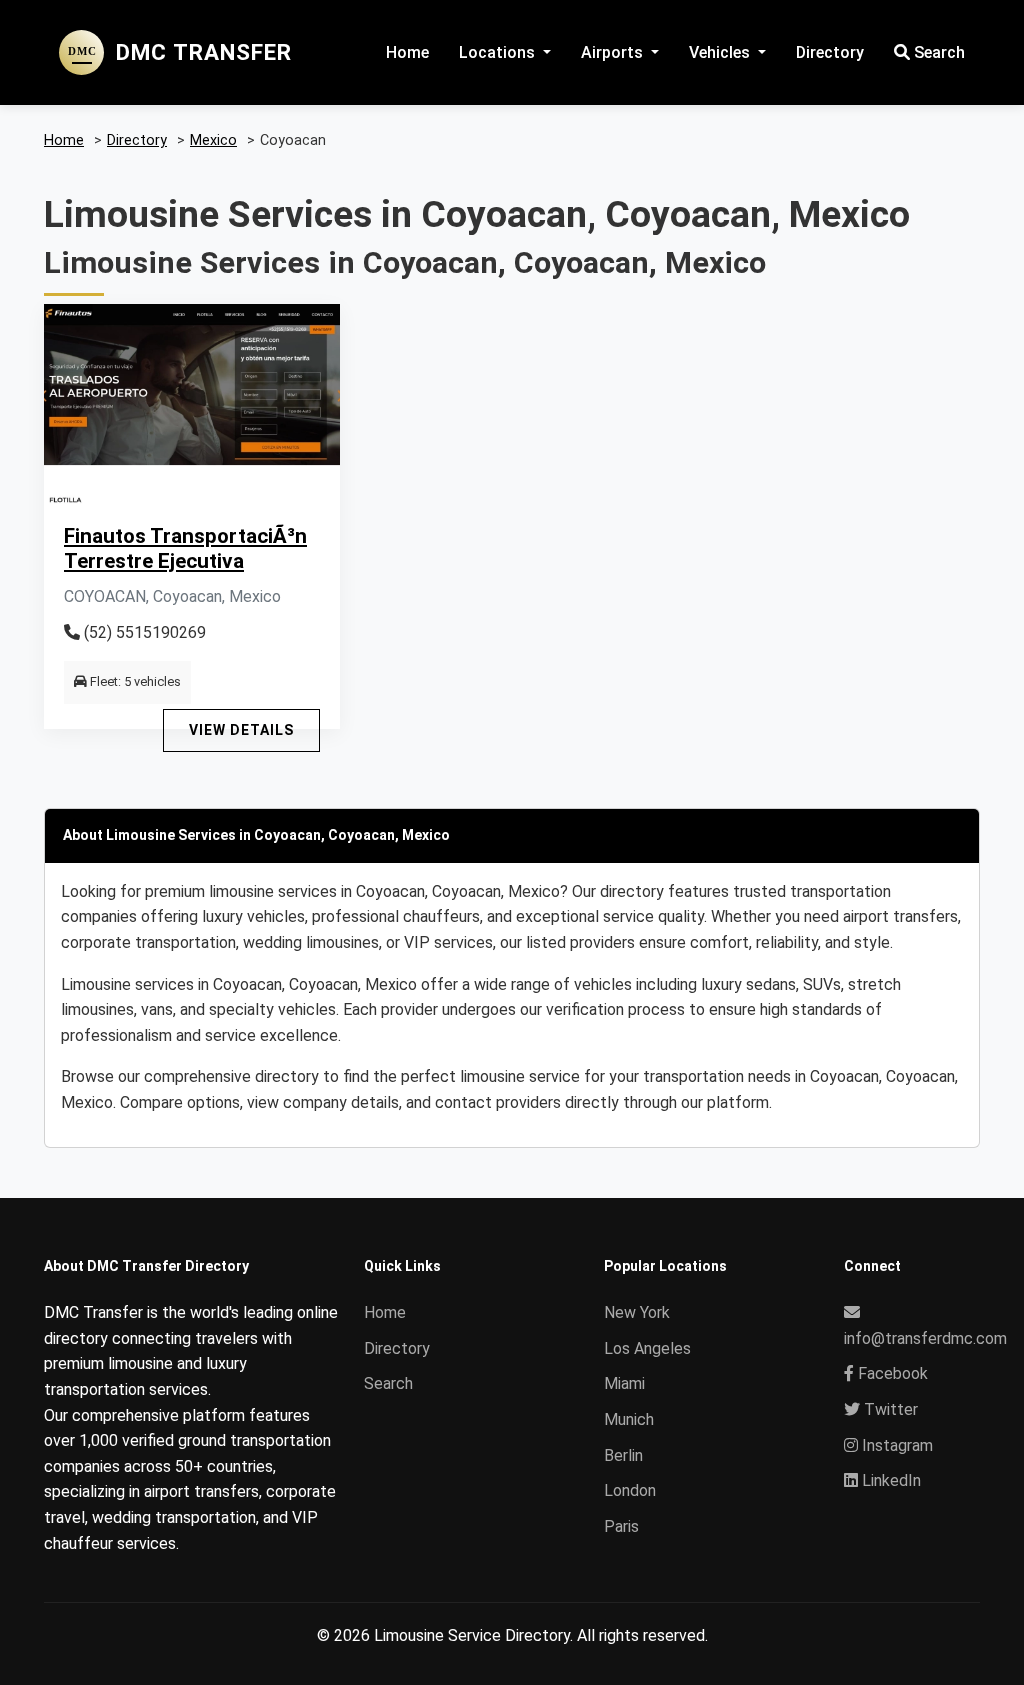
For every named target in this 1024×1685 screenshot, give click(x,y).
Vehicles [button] (721, 52)
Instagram (895, 1445)
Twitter (889, 1409)
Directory (830, 52)
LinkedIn (889, 1480)
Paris (621, 1526)
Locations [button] (499, 52)
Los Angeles (647, 1348)
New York (637, 1312)
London (630, 1490)
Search (937, 52)
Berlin (623, 1455)
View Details (241, 730)
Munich (629, 1419)
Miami (624, 1383)
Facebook (891, 1373)
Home (407, 52)
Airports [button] (614, 52)
